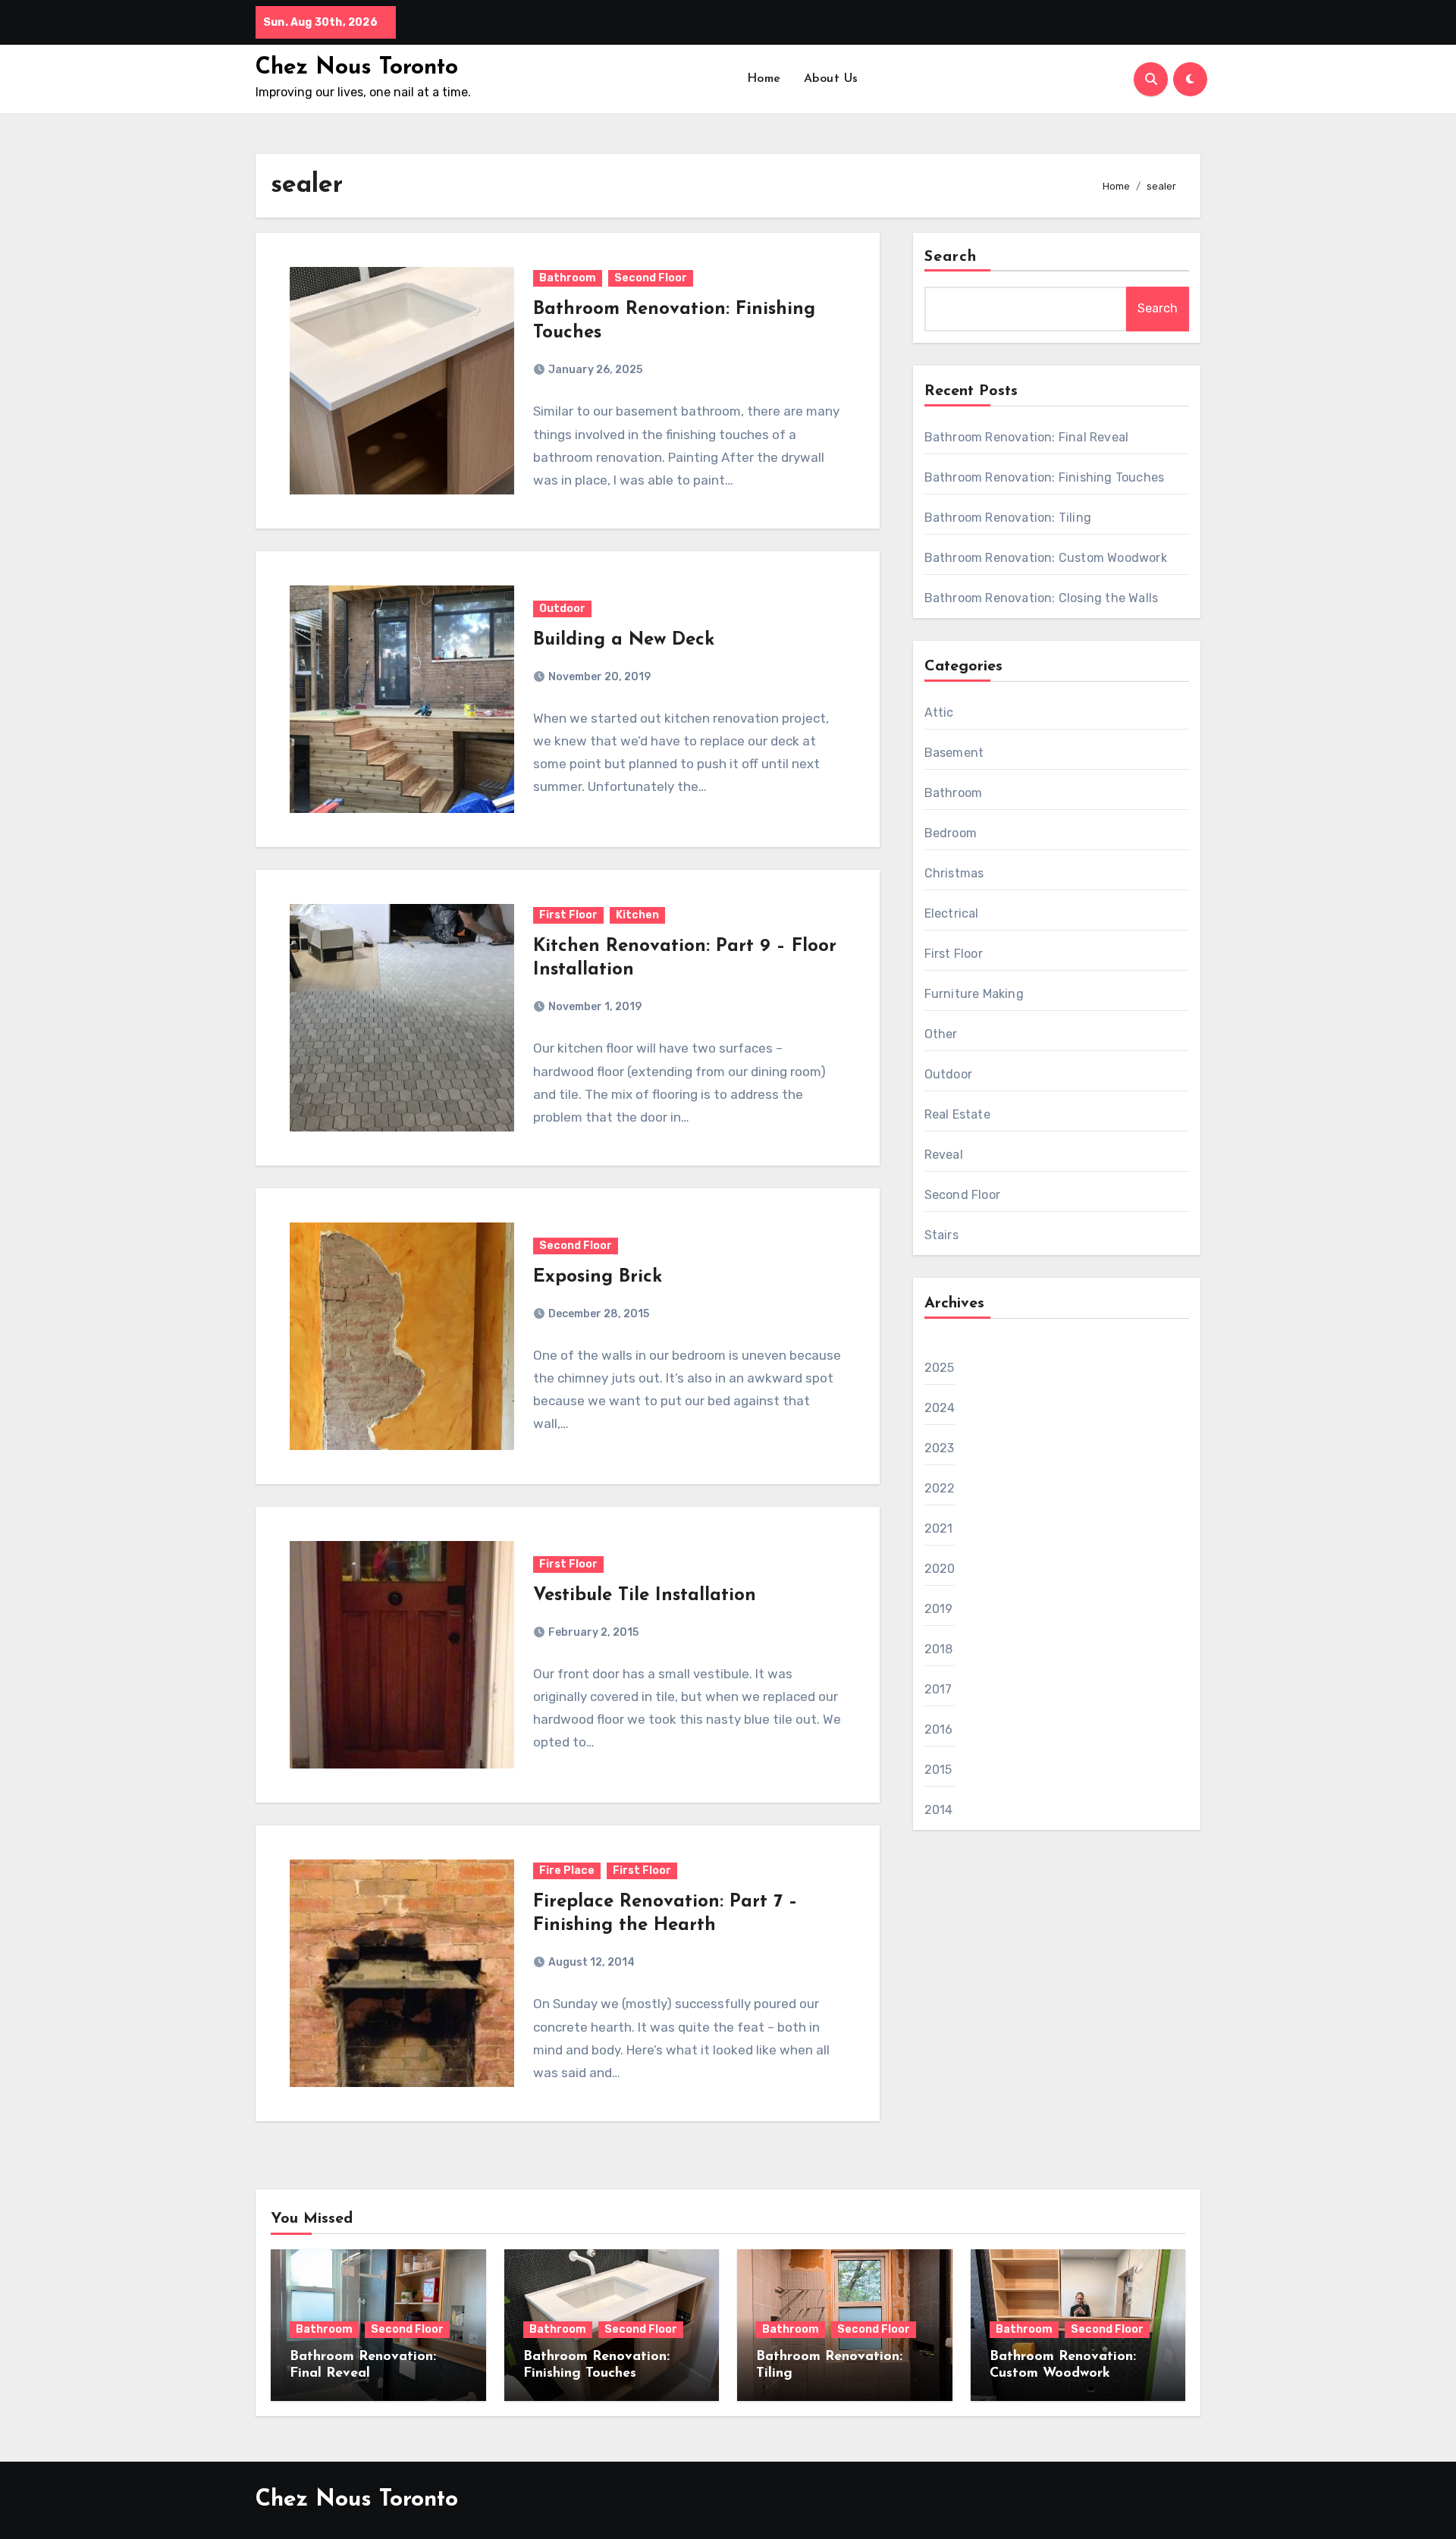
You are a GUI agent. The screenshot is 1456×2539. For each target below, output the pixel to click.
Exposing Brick (598, 1277)
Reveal (944, 1155)
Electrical (952, 913)
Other (941, 1034)
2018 (939, 1649)
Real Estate (957, 1114)
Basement (954, 753)
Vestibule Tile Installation (645, 1596)
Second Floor (651, 278)
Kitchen (637, 915)
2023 (940, 1448)
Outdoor (562, 609)
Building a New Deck (624, 640)
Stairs (941, 1235)
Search (951, 257)
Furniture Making (974, 994)
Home (764, 79)
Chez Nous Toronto (357, 68)
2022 (940, 1488)
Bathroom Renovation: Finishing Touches (1045, 477)
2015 (938, 1770)
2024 (940, 1408)
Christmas (954, 873)
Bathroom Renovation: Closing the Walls (1042, 598)
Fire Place (567, 1871)
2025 (940, 1368)
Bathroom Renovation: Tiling (1008, 518)
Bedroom (951, 833)
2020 (940, 1569)
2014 (939, 1810)
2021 (939, 1528)
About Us (831, 79)
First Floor (568, 915)
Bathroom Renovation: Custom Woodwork (1046, 558)
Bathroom (568, 278)
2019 (939, 1609)
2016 (939, 1729)
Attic (939, 712)
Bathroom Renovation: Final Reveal (1027, 437)
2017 (938, 1689)
